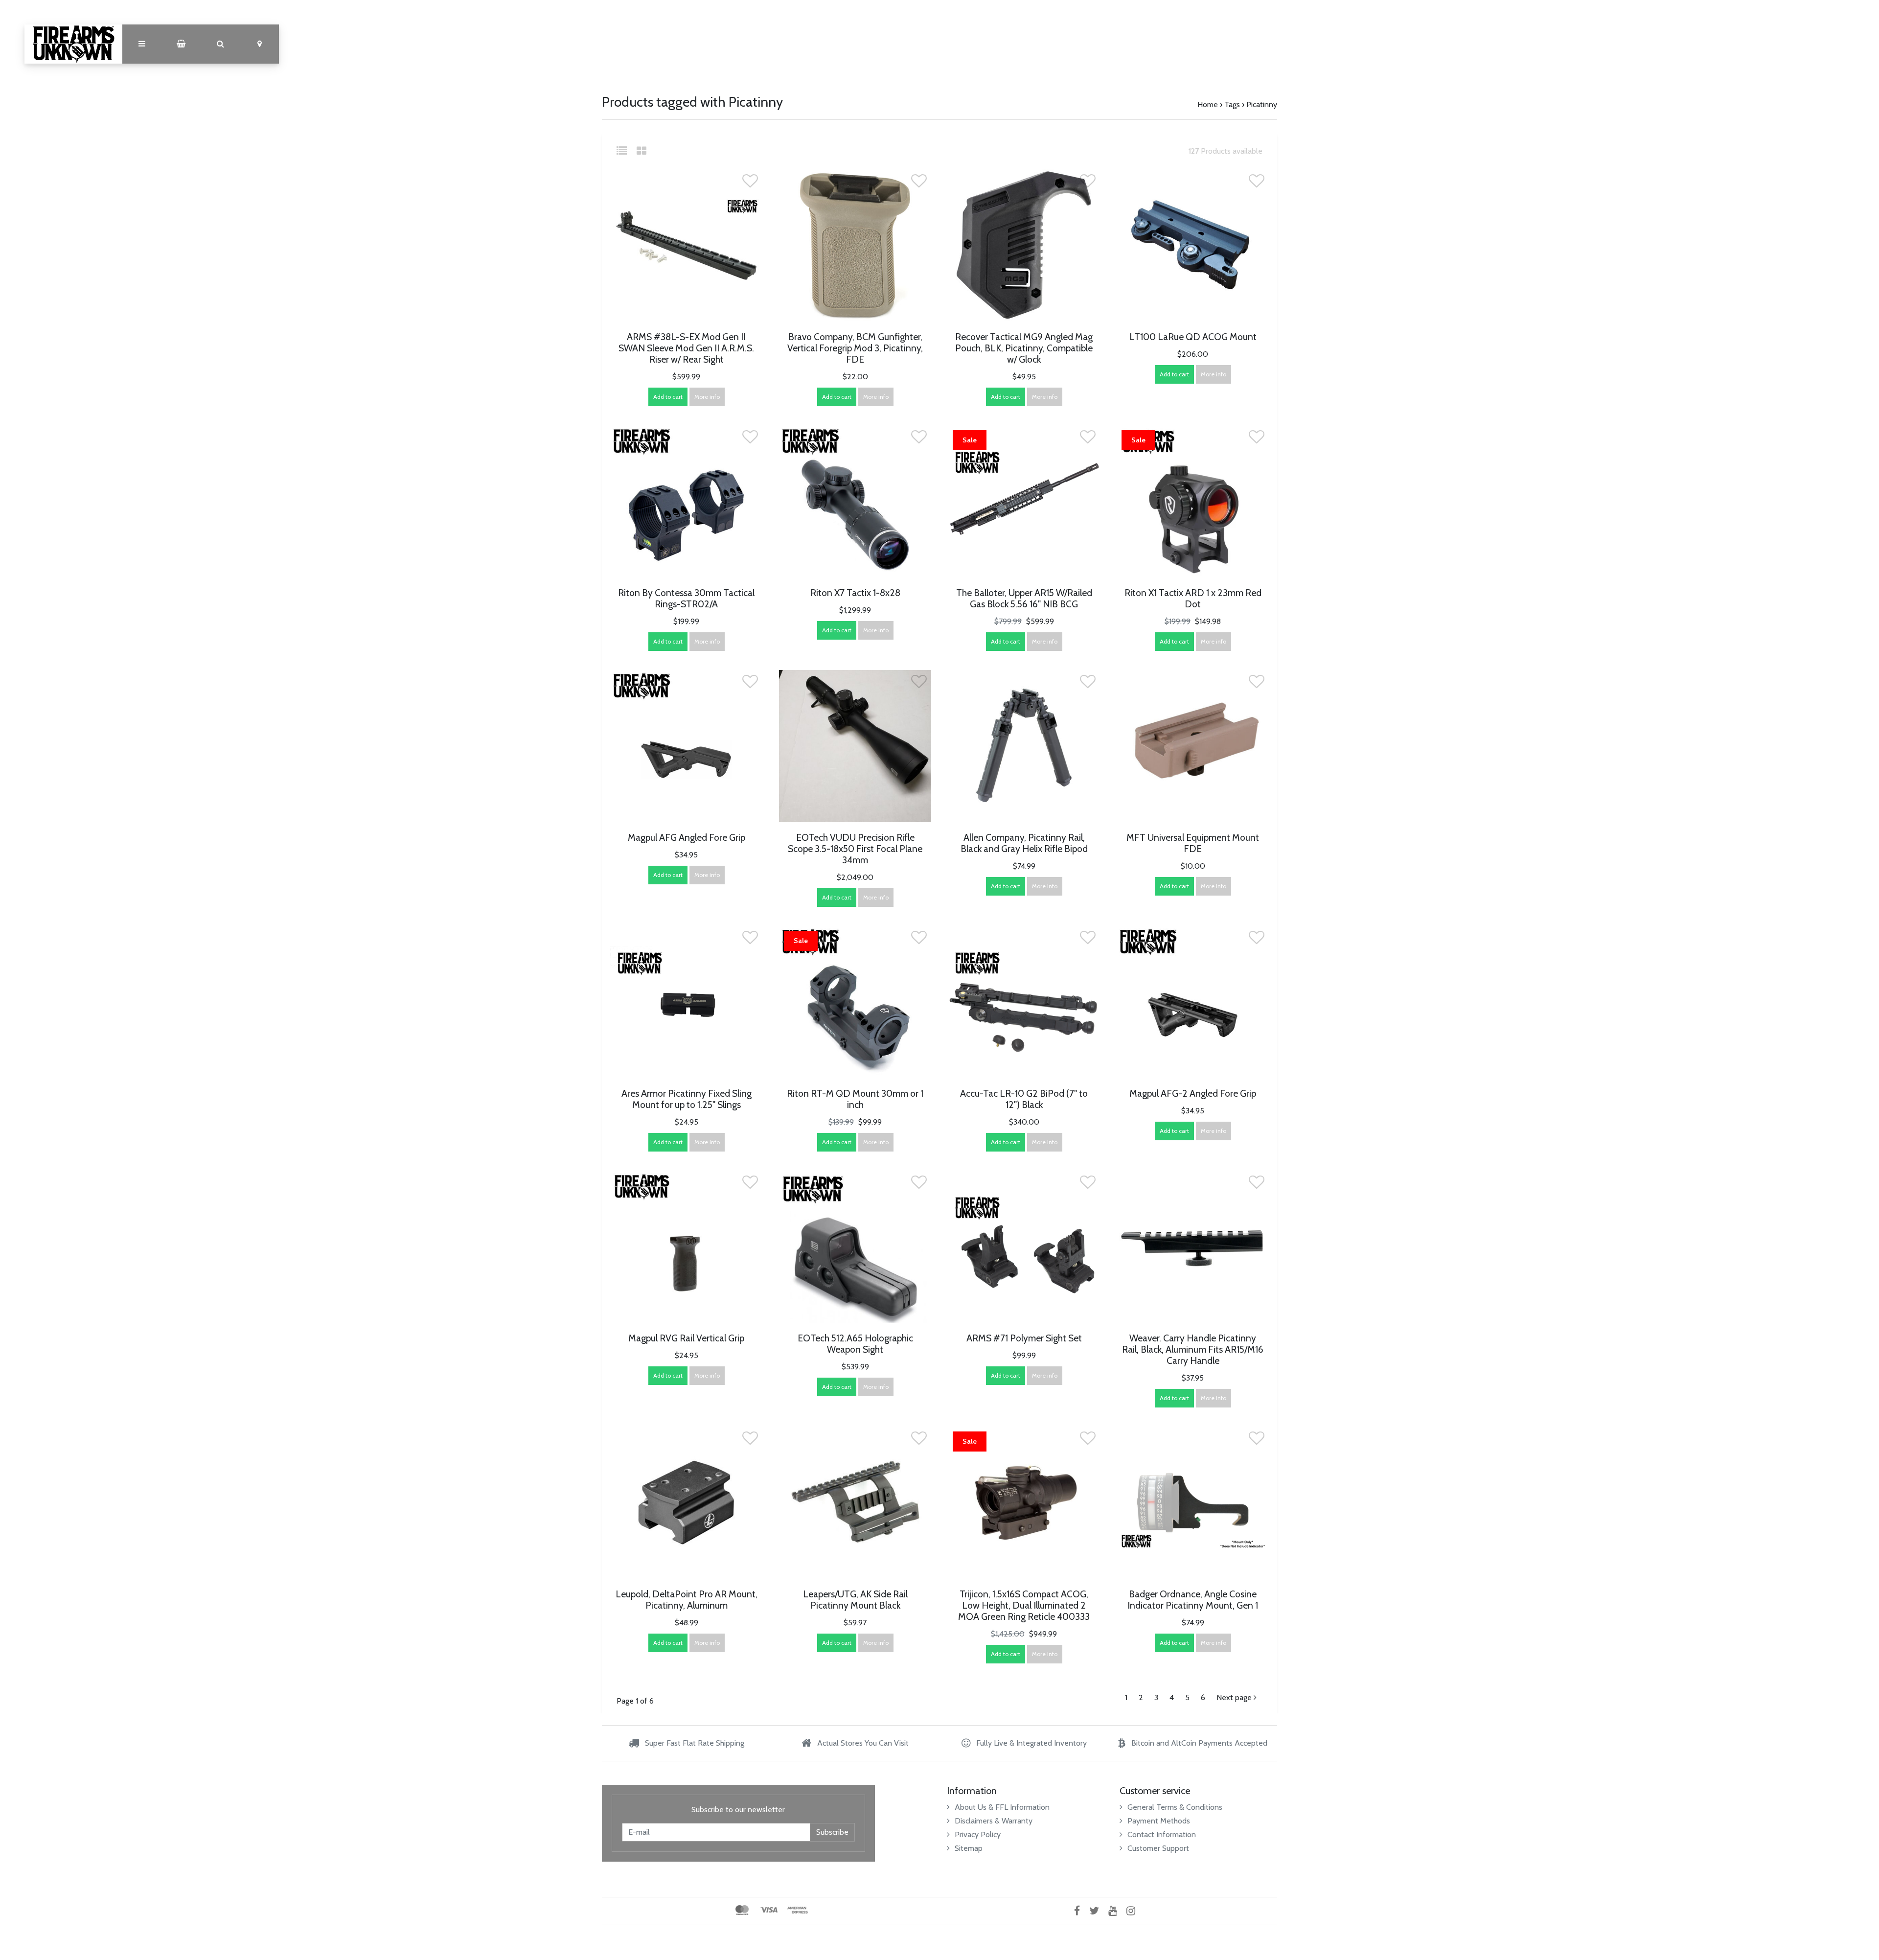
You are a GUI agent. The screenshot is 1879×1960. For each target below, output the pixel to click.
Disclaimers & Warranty (994, 1821)
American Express (798, 1910)
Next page (1235, 1697)
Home (1208, 104)
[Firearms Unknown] (73, 44)
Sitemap (969, 1848)
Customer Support (1158, 1848)
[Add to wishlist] (750, 184)
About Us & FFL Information (1002, 1807)
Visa (769, 1910)
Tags (1232, 104)
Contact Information (1162, 1834)
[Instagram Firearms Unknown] (1134, 1910)
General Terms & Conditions (1175, 1807)
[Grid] (642, 151)
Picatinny (1262, 104)
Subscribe (832, 1832)
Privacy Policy (978, 1834)
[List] (626, 151)
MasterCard (742, 1910)
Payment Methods (1159, 1821)
